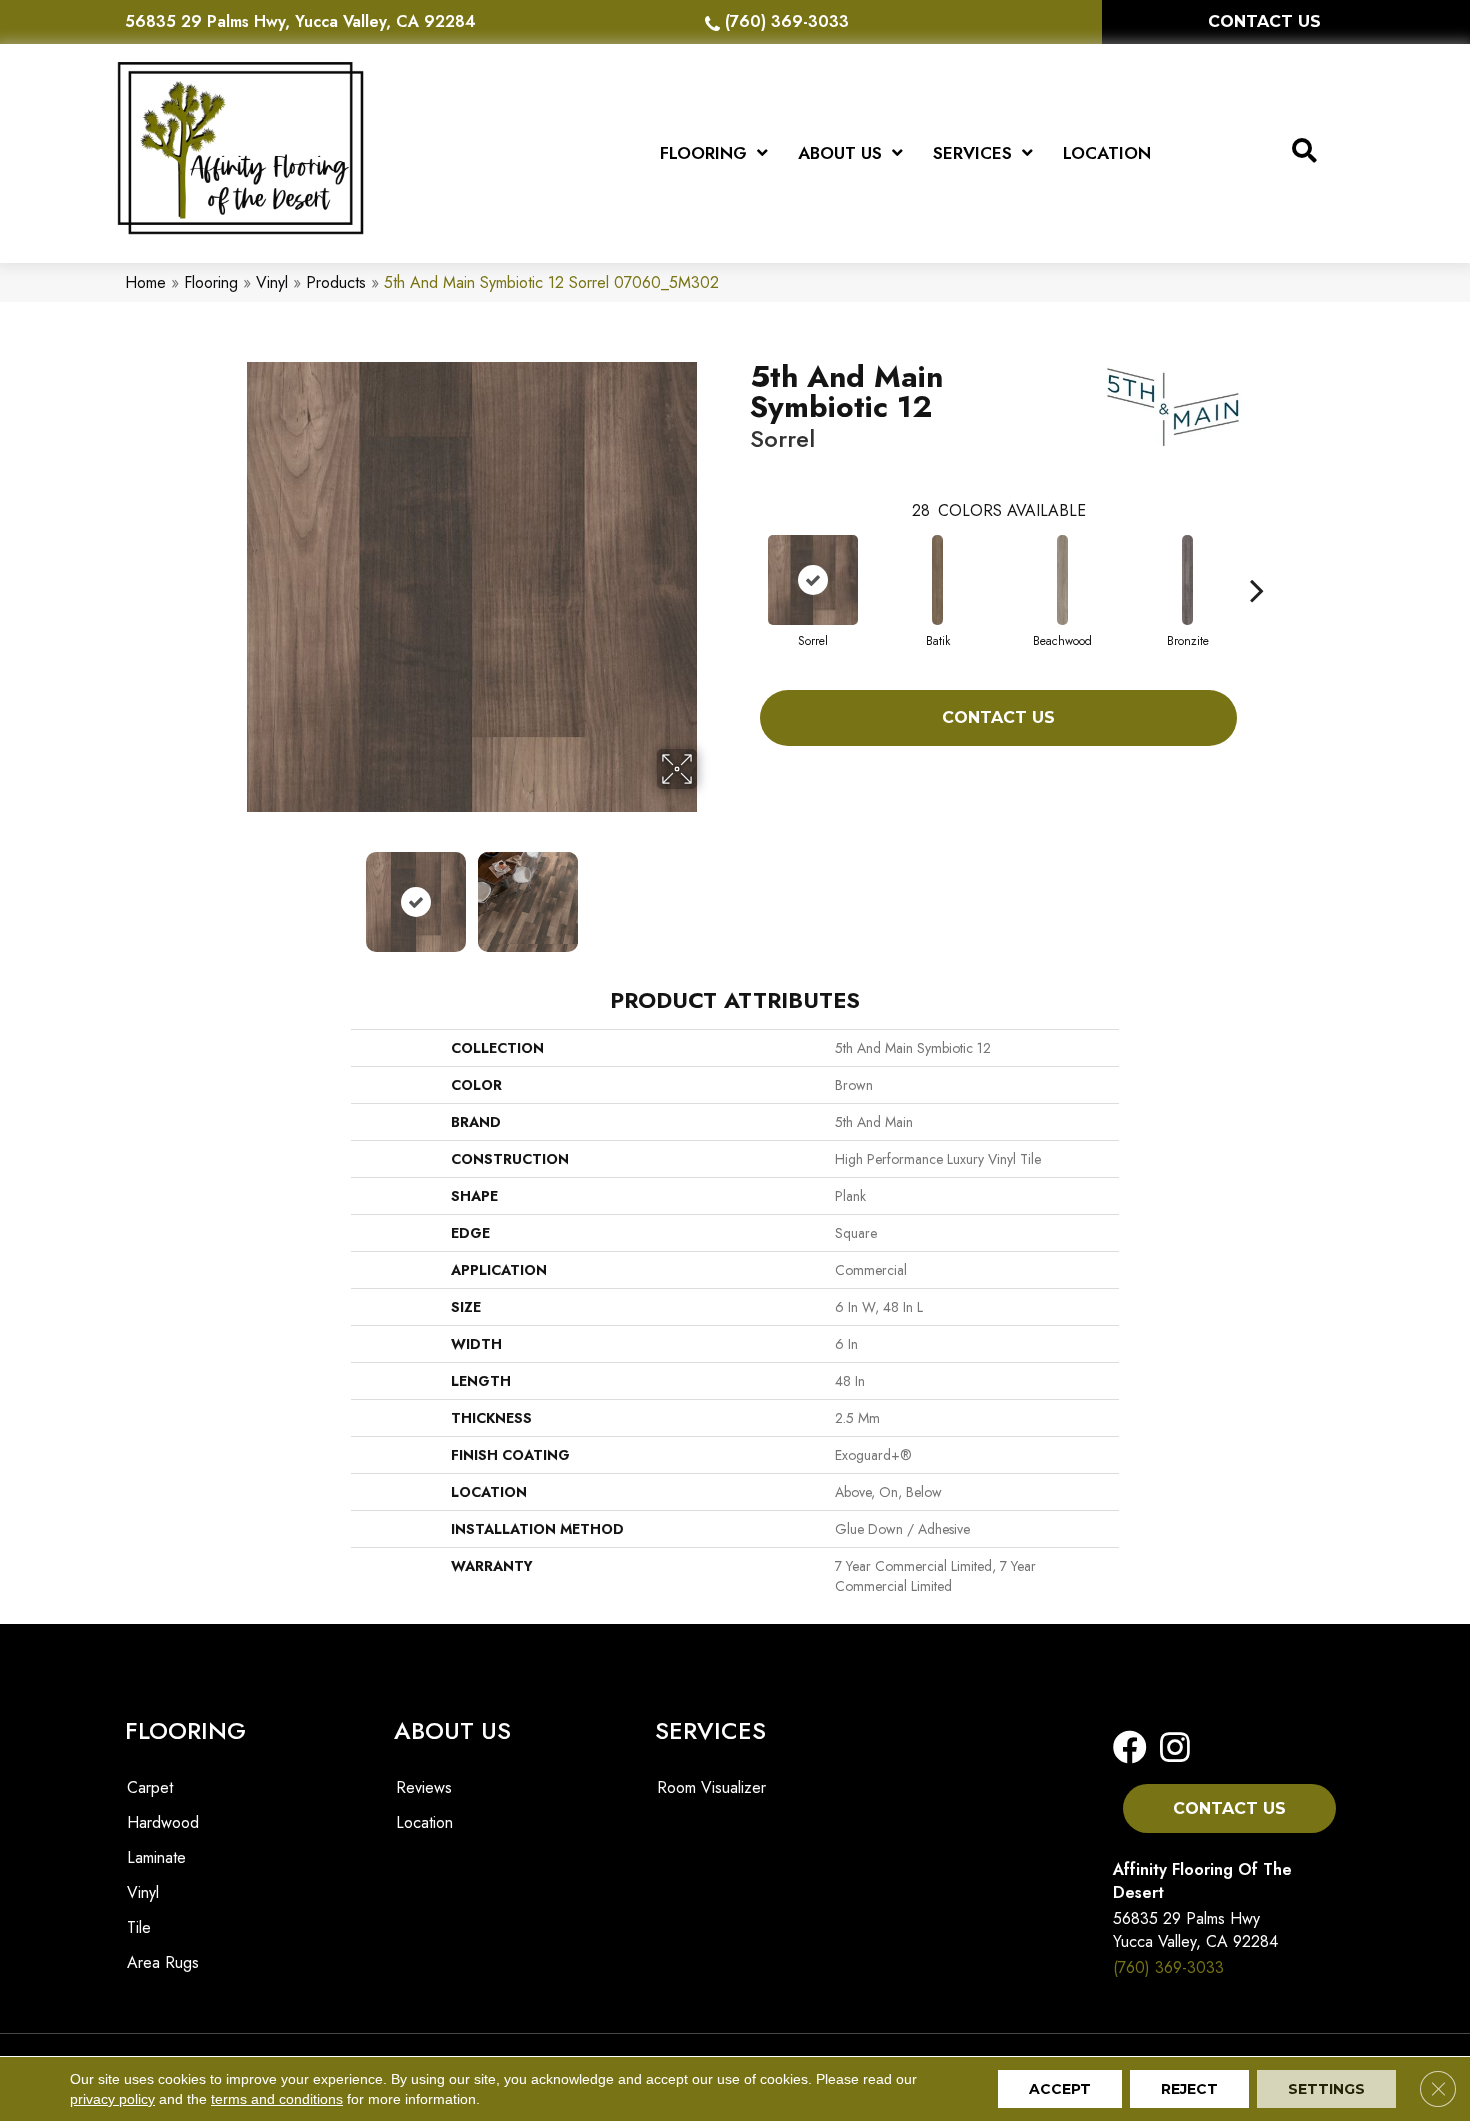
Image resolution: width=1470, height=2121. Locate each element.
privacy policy (112, 2099)
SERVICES (710, 1730)
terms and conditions (277, 2099)
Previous (233, 892)
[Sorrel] (813, 580)
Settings (1326, 2089)
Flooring (211, 282)
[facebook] (1130, 1748)
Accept (1060, 2089)
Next (710, 892)
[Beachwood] (1063, 580)
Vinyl (272, 282)
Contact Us (998, 717)
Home (145, 282)
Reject (1189, 2089)
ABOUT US (452, 1730)
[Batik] (938, 580)
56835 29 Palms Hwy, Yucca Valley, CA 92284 (300, 21)
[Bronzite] (1188, 580)
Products (336, 282)
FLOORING (185, 1730)
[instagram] (1169, 1748)
